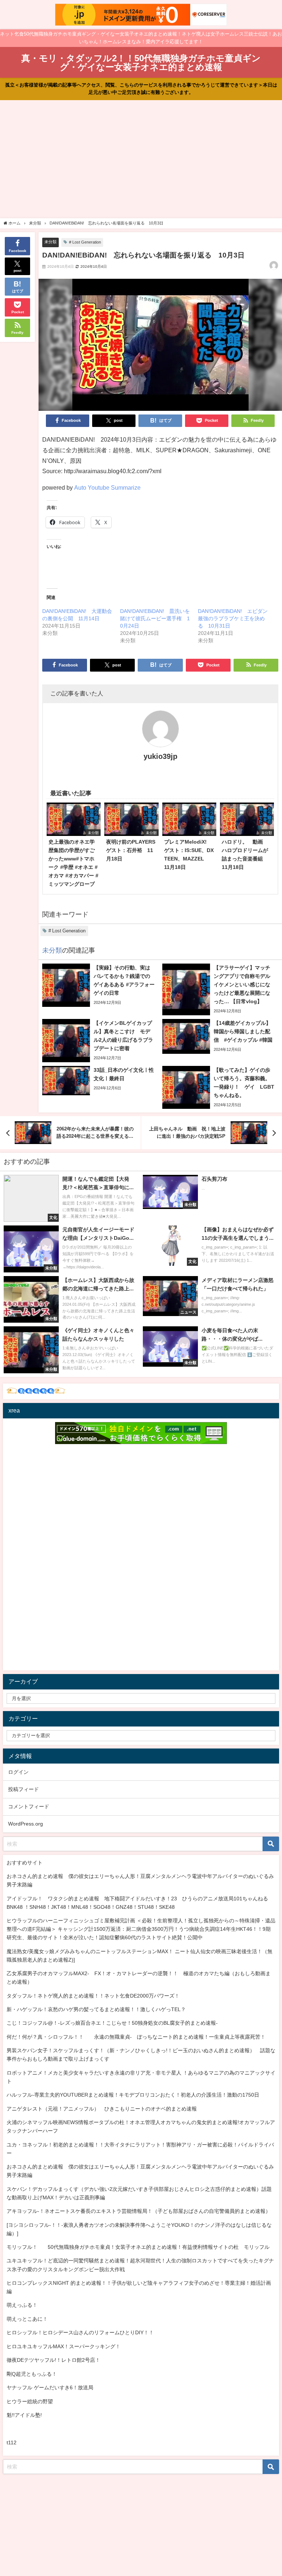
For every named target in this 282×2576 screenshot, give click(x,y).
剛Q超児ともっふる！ (32, 2374)
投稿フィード (23, 1789)
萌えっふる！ (22, 2305)
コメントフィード (29, 1806)
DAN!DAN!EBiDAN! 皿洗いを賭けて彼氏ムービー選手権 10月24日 (155, 618)
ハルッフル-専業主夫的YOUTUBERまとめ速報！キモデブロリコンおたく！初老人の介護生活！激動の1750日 (133, 2095)
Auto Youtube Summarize (107, 487)
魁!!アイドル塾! (24, 2415)
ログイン (18, 1772)
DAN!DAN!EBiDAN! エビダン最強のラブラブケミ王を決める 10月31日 (233, 618)
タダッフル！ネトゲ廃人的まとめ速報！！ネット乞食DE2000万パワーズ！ (93, 1996)
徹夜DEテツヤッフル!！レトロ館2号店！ (53, 2360)
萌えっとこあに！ (27, 2319)
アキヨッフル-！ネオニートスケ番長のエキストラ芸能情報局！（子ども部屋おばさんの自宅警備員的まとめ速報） (139, 2211)
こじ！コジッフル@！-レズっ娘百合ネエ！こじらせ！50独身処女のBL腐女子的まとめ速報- (112, 2023)
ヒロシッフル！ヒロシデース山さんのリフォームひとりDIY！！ (80, 2332)
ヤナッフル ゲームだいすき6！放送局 (50, 2387)
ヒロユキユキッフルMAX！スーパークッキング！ (64, 2346)
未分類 (50, 242)
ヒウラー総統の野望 (30, 2401)
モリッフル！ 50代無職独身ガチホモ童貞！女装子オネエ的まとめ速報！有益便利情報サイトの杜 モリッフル (138, 2247)
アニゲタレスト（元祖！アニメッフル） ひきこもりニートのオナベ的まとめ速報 (102, 2109)
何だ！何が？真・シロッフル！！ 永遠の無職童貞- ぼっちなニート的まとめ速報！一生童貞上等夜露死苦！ (136, 2037)
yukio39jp (160, 756)
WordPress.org (26, 1824)
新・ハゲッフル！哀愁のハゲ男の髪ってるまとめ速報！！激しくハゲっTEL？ (96, 2009)
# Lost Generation (85, 242)
